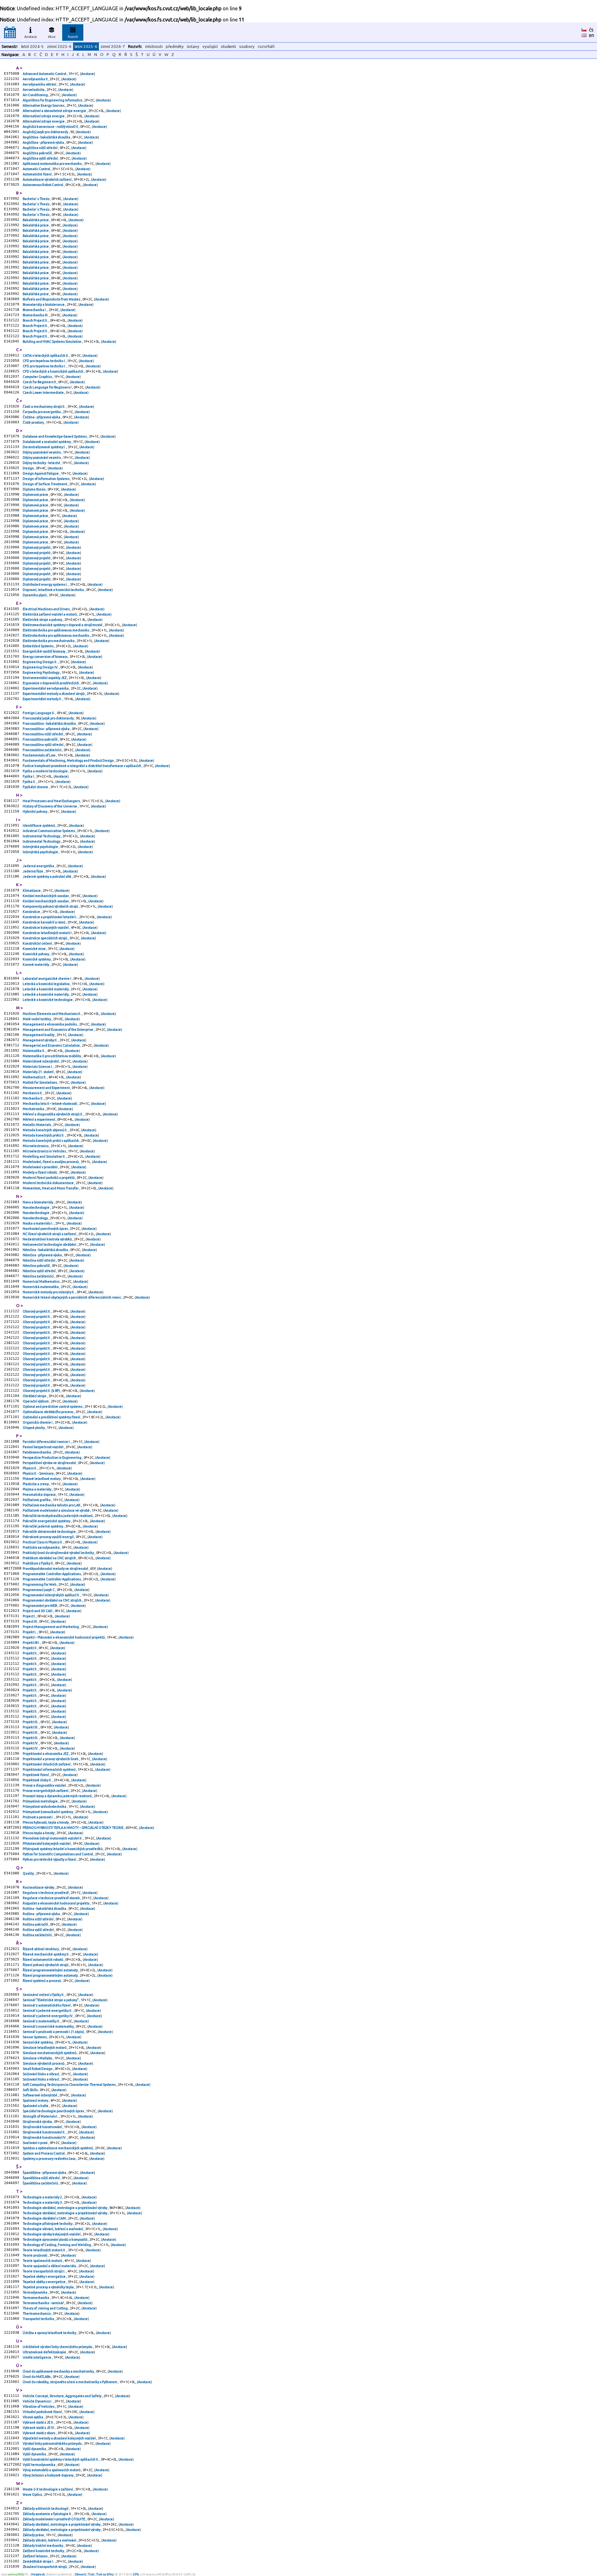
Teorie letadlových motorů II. (45, 2250)
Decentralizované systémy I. (44, 447)
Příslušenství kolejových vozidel (47, 1844)
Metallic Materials (37, 1125)
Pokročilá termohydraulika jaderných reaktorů (58, 1516)
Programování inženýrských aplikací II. (52, 1595)
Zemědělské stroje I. (39, 2561)
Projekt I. (30, 1632)
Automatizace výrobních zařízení (47, 179)
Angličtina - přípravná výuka (44, 142)
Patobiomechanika (37, 1452)
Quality (29, 1873)
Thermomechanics (37, 2313)
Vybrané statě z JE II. (39, 2422)
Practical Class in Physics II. (43, 1542)
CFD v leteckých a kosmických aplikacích (53, 371)
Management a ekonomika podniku (50, 1024)
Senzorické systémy (38, 2042)
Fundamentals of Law (39, 755)
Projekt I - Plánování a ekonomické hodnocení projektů (64, 1637)
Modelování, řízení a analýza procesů (51, 1162)
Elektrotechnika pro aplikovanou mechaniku (56, 630)
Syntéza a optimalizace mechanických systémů (58, 2148)
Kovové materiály (36, 965)
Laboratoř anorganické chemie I (47, 979)
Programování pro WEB (40, 1606)
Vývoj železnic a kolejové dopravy (48, 2475)
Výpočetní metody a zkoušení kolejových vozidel (60, 2438)
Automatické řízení (37, 174)
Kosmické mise (35, 949)
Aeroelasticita (34, 90)
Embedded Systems (38, 646)
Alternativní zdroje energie (44, 116)
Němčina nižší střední (39, 1260)
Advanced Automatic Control (45, 74)
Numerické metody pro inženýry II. (49, 1292)
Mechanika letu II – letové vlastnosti (50, 1104)
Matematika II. (34, 1051)
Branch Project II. (36, 320)
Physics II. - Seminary (38, 1473)
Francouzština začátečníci (42, 750)
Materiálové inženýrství (41, 1061)
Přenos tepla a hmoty (39, 1833)
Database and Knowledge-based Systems (55, 436)
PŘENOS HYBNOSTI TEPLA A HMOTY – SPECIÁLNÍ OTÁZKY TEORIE (73, 1828)
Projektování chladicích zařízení (47, 1764)
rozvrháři (266, 46)
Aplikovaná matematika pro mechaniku (53, 164)
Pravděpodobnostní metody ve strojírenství (56, 1569)
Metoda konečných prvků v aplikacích (51, 1141)
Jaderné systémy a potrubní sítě (47, 876)
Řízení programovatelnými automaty (51, 1970)
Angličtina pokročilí (38, 153)
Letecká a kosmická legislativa (46, 984)
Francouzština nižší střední (43, 734)
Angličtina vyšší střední (41, 158)
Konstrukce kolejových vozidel (46, 928)
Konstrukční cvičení (38, 943)
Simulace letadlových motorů (45, 2048)
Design (29, 468)
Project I (29, 1616)
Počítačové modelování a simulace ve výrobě (56, 1510)
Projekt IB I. (32, 1643)
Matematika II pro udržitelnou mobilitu (52, 1056)
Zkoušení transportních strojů (45, 2567)
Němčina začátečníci (39, 1276)
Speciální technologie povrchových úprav (54, 2111)
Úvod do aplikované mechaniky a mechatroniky (59, 2371)
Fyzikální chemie (36, 787)
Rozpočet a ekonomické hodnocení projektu (56, 1903)
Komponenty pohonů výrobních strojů (51, 906)
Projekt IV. (31, 1743)
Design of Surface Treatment (45, 484)
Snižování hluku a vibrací (41, 2074)
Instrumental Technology (42, 836)
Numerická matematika (41, 1287)
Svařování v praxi (35, 2143)
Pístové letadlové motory (42, 1479)
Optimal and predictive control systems (53, 1407)
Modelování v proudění (40, 1167)
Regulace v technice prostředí (46, 1893)
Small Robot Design (38, 2069)
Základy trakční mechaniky (43, 2546)
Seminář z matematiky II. (42, 2021)
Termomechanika (36, 2298)
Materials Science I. (38, 1067)
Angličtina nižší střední (40, 148)
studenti (228, 46)
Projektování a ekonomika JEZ (46, 1754)
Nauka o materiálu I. (38, 1223)
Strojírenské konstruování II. (44, 2132)
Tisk (91, 2574)
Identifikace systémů (39, 825)
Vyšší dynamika (35, 2449)
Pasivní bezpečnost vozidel (43, 1447)
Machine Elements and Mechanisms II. (52, 1014)
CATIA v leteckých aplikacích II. (46, 356)
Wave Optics (33, 2495)
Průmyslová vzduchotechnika (45, 1806)
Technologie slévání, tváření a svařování (53, 2229)
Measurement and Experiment (46, 1088)
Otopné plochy (34, 1428)
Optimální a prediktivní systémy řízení (52, 1417)
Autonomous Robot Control (43, 185)
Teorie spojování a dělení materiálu (50, 2266)
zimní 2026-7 (113, 46)
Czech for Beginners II (40, 382)
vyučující (210, 46)
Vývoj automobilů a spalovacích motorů (52, 2470)
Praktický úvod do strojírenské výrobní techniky (59, 1553)
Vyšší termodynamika (39, 2465)
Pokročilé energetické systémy (47, 1521)
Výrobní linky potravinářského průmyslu (53, 2443)
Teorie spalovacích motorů (43, 2261)
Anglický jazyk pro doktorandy (46, 132)
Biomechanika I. (35, 310)
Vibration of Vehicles (39, 2406)
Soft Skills (30, 2090)
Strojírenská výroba (38, 2122)
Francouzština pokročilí (40, 739)
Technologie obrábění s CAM (45, 2218)
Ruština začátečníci (38, 1935)
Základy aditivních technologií (46, 2509)
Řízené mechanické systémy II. (46, 1954)
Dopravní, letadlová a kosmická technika (54, 590)
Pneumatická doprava (39, 1495)
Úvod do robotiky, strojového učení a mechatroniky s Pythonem (70, 2382)
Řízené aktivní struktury (41, 1949)
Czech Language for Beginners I (47, 387)
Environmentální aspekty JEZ (45, 678)
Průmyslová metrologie (41, 1801)
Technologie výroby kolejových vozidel (52, 2234)
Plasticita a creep (36, 1484)
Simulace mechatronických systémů (50, 2053)
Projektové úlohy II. (37, 1780)
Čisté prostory (34, 422)
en (592, 35)
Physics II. (30, 1468)
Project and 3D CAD (38, 1611)
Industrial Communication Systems (49, 831)
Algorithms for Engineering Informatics (53, 100)
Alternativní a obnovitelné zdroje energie (55, 111)
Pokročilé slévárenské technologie (50, 1532)
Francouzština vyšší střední (43, 745)
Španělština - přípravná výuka (45, 2173)
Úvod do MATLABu (37, 2377)
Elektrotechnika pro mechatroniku (49, 641)
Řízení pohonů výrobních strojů (46, 1965)
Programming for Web (40, 1584)
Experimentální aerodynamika (46, 688)
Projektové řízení (36, 1775)
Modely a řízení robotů (40, 1172)
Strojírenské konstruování (43, 2127)
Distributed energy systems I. (46, 584)
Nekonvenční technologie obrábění (50, 1244)
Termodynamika (35, 2292)
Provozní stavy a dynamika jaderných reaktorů (58, 1796)
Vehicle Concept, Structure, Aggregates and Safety (62, 2396)
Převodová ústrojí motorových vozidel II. (53, 1838)
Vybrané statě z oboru (39, 2433)
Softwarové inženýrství (40, 2095)
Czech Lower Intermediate (44, 393)
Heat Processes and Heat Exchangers (52, 801)
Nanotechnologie (36, 1207)
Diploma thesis (34, 489)
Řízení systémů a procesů (42, 1981)
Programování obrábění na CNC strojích (52, 1600)
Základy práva (34, 2535)
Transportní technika (39, 2319)
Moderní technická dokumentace (49, 1183)
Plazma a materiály (37, 1489)
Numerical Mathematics (41, 1281)
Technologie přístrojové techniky (48, 2224)
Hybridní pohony (35, 811)
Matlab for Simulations (40, 1082)
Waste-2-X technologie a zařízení (48, 2489)
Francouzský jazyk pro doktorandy (49, 718)
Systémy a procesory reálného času (49, 2159)
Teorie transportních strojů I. (44, 2271)
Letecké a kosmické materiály (46, 989)
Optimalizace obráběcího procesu (48, 1412)
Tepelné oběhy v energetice (44, 2276)
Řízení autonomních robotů (43, 1960)
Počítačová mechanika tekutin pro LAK (52, 1505)
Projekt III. (31, 1722)
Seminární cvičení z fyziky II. (44, 1995)
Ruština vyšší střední (39, 1930)
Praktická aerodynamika (42, 1547)
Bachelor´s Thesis (36, 199)
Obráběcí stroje (35, 1396)
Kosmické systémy (37, 959)
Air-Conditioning (36, 95)
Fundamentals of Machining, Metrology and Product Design (69, 760)
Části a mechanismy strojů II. (44, 407)
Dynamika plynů (35, 595)
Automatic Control (37, 169)
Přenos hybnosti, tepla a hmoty (46, 1822)
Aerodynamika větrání (40, 84)
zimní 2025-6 (59, 46)
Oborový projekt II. (37, 1311)
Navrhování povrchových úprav (46, 1229)
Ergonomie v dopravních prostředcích (51, 683)
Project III (30, 1621)
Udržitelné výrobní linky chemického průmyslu (58, 2347)
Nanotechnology (36, 1218)
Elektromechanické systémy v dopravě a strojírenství (63, 625)
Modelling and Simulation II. (44, 1156)
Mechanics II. (33, 1093)
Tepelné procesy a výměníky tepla (49, 2287)
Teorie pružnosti (35, 2255)
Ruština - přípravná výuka (42, 1914)
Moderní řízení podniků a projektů (49, 1178)
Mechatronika (34, 1109)
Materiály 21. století (38, 1072)
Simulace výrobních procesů (44, 2063)
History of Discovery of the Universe (50, 806)
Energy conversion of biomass (45, 657)
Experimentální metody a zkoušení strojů (54, 694)
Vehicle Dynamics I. (38, 2401)
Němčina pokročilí (37, 1266)
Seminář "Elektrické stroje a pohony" (51, 2000)
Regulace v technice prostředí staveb (51, 1898)
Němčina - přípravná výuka (43, 1255)
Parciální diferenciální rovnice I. (47, 1442)
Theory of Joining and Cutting (46, 2308)
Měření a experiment (39, 1119)
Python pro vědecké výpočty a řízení (50, 1859)
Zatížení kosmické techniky (44, 2551)
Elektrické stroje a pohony (43, 620)
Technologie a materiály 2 (43, 2197)
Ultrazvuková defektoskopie (45, 2352)
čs (591, 30)
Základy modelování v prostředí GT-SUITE (54, 2519)
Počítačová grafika (37, 1500)
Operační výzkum (36, 1401)
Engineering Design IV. (41, 667)
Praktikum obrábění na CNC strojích (50, 1558)
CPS (136, 2574)
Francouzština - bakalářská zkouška (50, 723)
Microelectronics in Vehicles (45, 1151)
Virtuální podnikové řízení (43, 2412)
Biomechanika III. (36, 315)
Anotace (31, 37)
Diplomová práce (36, 495)
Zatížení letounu (35, 2556)
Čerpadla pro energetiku (42, 412)
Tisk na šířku (105, 2574)
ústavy (193, 46)
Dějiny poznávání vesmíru (42, 452)
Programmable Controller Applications (52, 1574)
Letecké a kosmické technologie (48, 1000)
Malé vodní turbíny (37, 1019)
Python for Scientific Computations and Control (58, 1854)
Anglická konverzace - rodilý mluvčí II (51, 127)
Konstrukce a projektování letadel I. (50, 917)
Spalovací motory (36, 2100)
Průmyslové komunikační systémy (48, 1812)
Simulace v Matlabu (38, 2058)
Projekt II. (30, 1653)
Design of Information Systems (46, 479)
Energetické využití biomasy (44, 651)
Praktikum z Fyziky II (38, 1563)
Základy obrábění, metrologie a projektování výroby (62, 2524)
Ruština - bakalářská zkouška (45, 1909)
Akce (52, 37)
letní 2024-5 (32, 46)
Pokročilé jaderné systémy (43, 1526)
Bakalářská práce (36, 220)
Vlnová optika (33, 2417)
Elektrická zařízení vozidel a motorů (50, 614)
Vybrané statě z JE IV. (39, 2428)
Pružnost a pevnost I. (38, 1817)
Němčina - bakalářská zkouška (46, 1250)
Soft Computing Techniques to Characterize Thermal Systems (69, 2085)
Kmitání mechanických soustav (46, 896)
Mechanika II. (33, 1098)
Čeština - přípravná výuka (42, 417)
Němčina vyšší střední (39, 1271)
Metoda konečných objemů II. (45, 1130)
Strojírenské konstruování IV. (45, 2137)
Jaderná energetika (39, 866)
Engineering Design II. (40, 662)
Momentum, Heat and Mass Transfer (51, 1188)
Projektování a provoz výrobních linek (51, 1759)
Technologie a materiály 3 (43, 2202)
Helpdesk (38, 2574)
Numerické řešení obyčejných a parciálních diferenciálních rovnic (72, 1297)
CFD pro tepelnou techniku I (44, 361)
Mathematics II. (35, 1077)
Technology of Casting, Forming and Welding (57, 2245)
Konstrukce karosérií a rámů (44, 922)
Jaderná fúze (33, 871)
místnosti (154, 46)
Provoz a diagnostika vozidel (45, 1785)
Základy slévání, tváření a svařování (50, 2540)
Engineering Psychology (41, 672)
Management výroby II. (40, 1040)
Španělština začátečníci (41, 2183)
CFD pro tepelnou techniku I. (45, 366)
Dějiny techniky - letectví (42, 463)
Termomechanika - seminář (44, 2303)
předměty (175, 46)
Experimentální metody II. (43, 699)
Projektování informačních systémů (49, 1769)
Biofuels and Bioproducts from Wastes (52, 299)
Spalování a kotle (36, 2106)
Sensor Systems (35, 2037)
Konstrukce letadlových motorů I (47, 933)
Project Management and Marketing (51, 1627)
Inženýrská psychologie (41, 847)
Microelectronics (36, 1146)
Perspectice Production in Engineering (52, 1458)
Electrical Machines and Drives (46, 609)
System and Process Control (44, 2153)
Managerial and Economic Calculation (52, 1045)
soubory (247, 46)
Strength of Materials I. (41, 2116)
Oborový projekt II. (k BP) (42, 1391)
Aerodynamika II (35, 79)
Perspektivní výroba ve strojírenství (50, 1463)
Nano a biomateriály (38, 1202)
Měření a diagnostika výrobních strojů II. (53, 1114)
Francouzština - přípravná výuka (46, 729)
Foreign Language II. (39, 713)
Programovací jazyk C (39, 1590)
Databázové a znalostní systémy (47, 442)
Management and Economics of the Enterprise (58, 1030)
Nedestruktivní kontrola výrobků (48, 1239)
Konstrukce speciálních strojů (45, 938)
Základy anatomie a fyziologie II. (48, 2514)
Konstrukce (32, 912)
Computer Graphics (38, 377)
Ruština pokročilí (36, 1924)
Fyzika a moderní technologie (46, 771)
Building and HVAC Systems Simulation (52, 342)
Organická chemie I (38, 1422)
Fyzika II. (30, 782)
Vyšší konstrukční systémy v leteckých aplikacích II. (61, 2459)
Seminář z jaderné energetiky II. (48, 2011)
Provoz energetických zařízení (46, 1791)
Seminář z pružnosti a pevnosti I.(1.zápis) (54, 2032)
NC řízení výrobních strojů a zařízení (50, 1234)
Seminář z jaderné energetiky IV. (48, 2016)
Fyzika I (29, 776)
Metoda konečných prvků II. (44, 1135)
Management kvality (39, 1035)
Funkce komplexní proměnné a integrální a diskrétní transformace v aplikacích (82, 766)
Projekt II (30, 1648)
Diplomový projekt (37, 547)
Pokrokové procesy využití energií (49, 1537)
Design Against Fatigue (41, 473)
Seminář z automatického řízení (47, 2005)
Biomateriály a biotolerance (44, 305)
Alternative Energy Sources (44, 105)
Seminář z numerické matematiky (49, 2026)
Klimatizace (32, 890)
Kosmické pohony (36, 954)
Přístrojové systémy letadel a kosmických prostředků (63, 1849)
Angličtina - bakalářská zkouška (47, 137)
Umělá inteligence (37, 2357)
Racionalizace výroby (39, 1887)
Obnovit (81, 2574)
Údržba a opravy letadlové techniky (50, 2333)
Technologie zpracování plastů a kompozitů (55, 2239)
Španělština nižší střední (42, 2178)
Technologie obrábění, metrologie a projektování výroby (65, 2208)
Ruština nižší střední (38, 1919)
